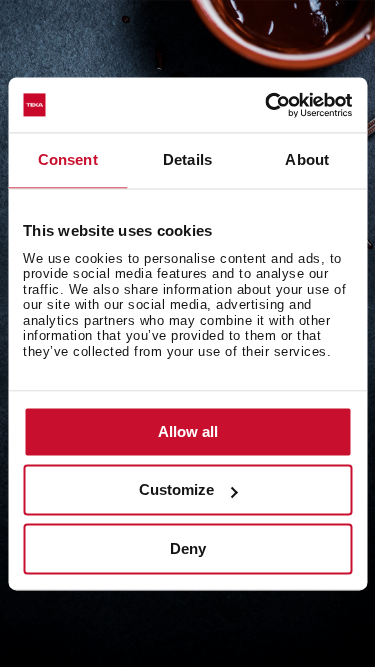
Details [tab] (187, 159)
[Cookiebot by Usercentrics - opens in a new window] (267, 105)
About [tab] (307, 159)
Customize (176, 490)
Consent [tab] (68, 159)
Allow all (188, 431)
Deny (188, 548)
